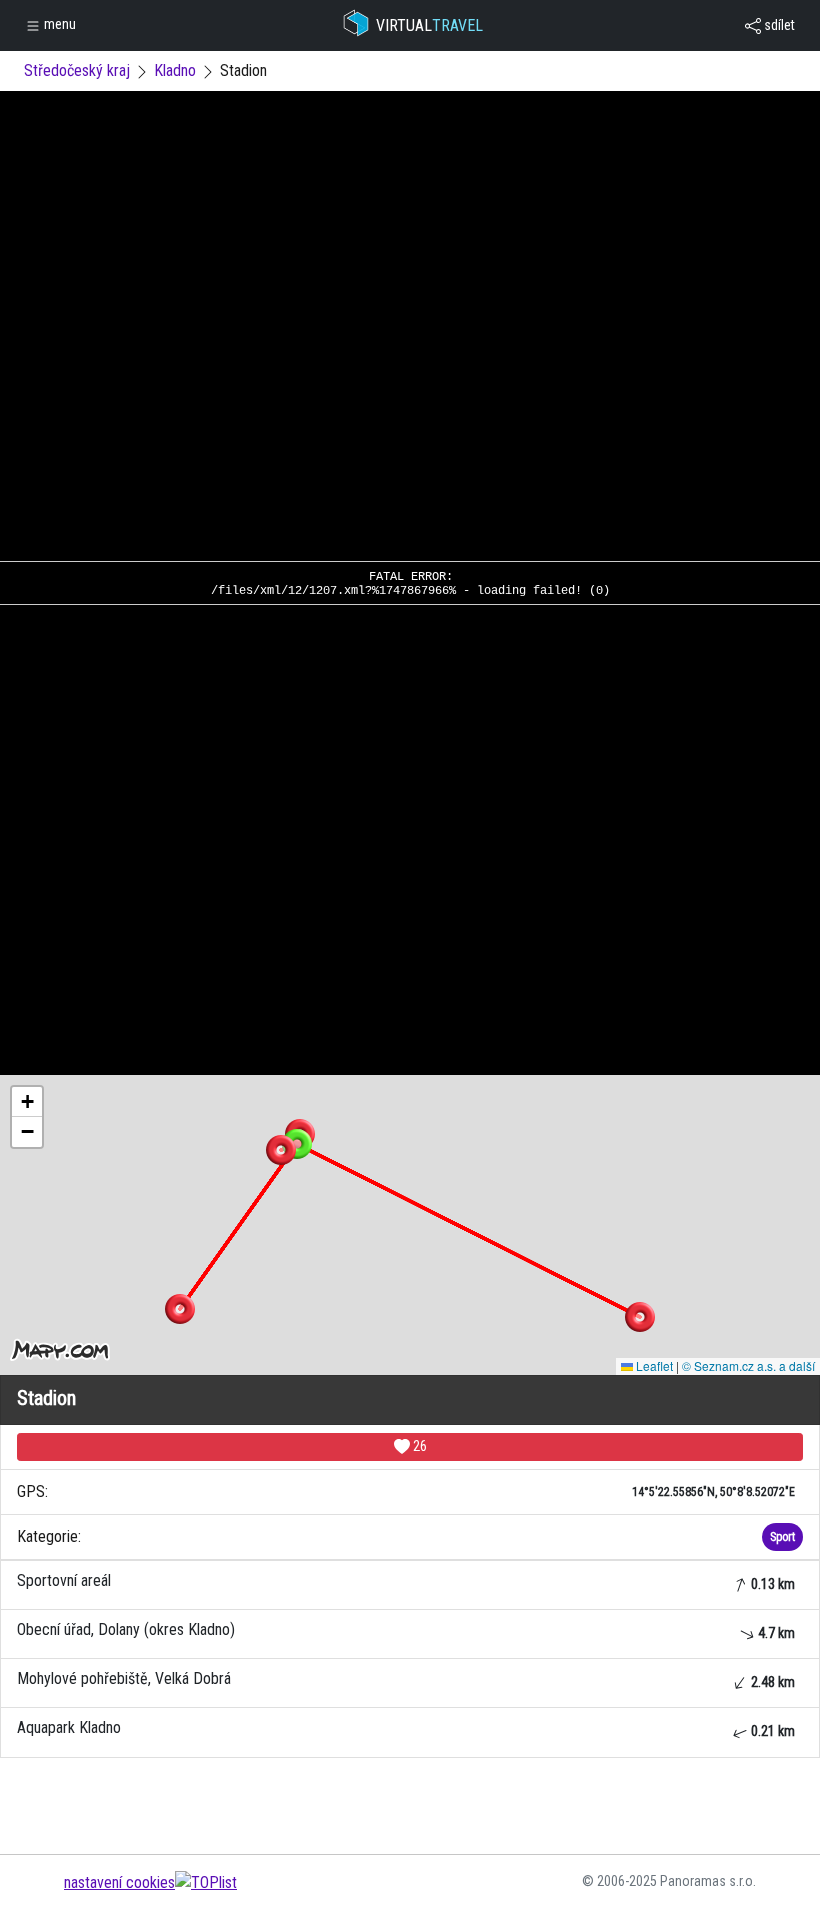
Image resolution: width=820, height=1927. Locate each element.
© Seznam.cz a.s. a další (748, 1365)
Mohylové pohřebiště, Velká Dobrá (406, 1679)
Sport (782, 1537)
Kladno (175, 70)
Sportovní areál (406, 1581)
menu (58, 24)
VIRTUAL (429, 25)
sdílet (778, 25)
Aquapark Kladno (406, 1728)
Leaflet (653, 1365)
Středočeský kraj (77, 70)
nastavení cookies (119, 1882)
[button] (640, 1317)
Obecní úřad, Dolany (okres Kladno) (406, 1630)
